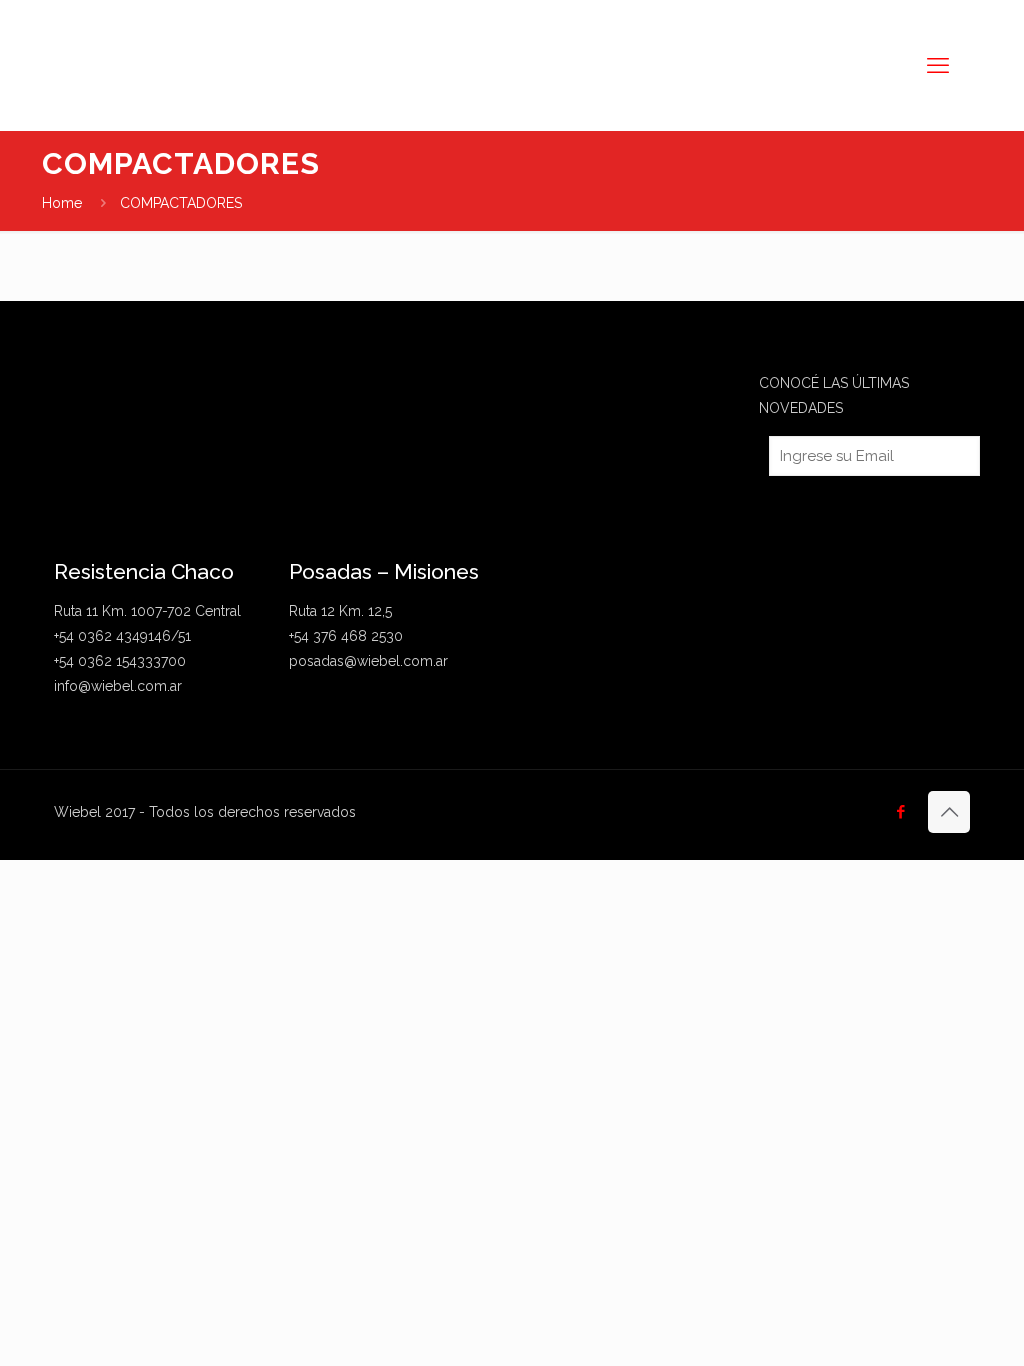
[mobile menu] (938, 65)
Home (62, 203)
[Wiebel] (234, 65)
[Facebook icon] (900, 812)
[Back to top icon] (949, 812)
